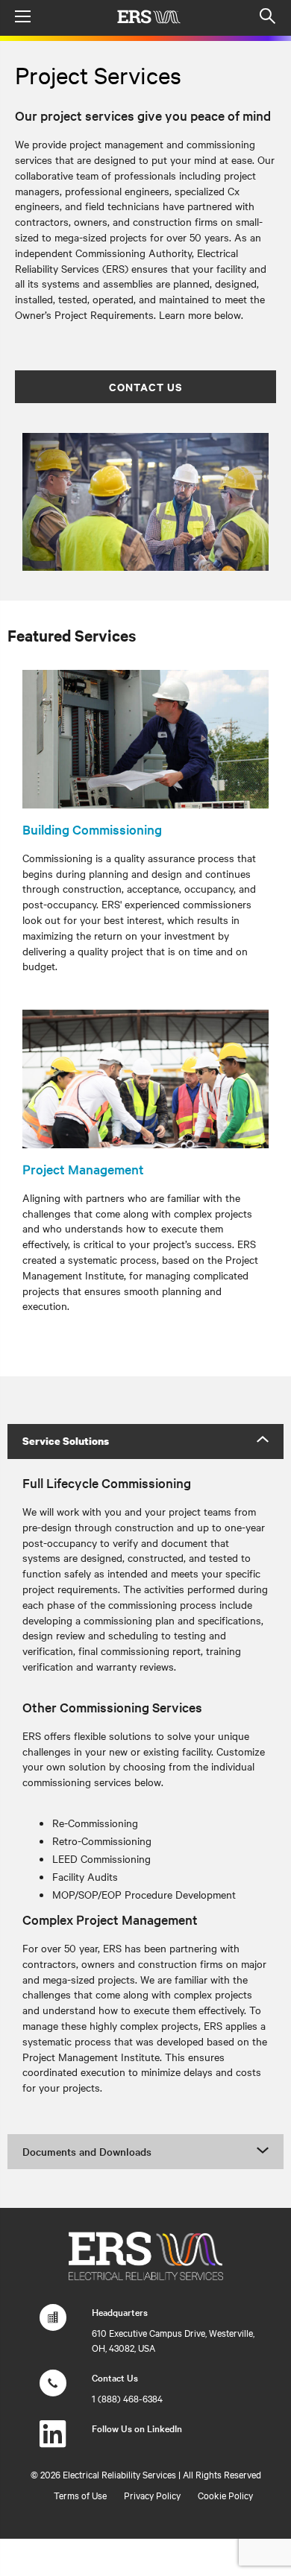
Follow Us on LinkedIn (137, 2428)
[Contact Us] (53, 2390)
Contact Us (145, 386)
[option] (145, 502)
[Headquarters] (53, 2325)
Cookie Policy (225, 2495)
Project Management (83, 1169)
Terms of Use (80, 2495)
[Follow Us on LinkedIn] (53, 2441)
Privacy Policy (152, 2495)
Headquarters (120, 2311)
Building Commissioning (92, 829)
